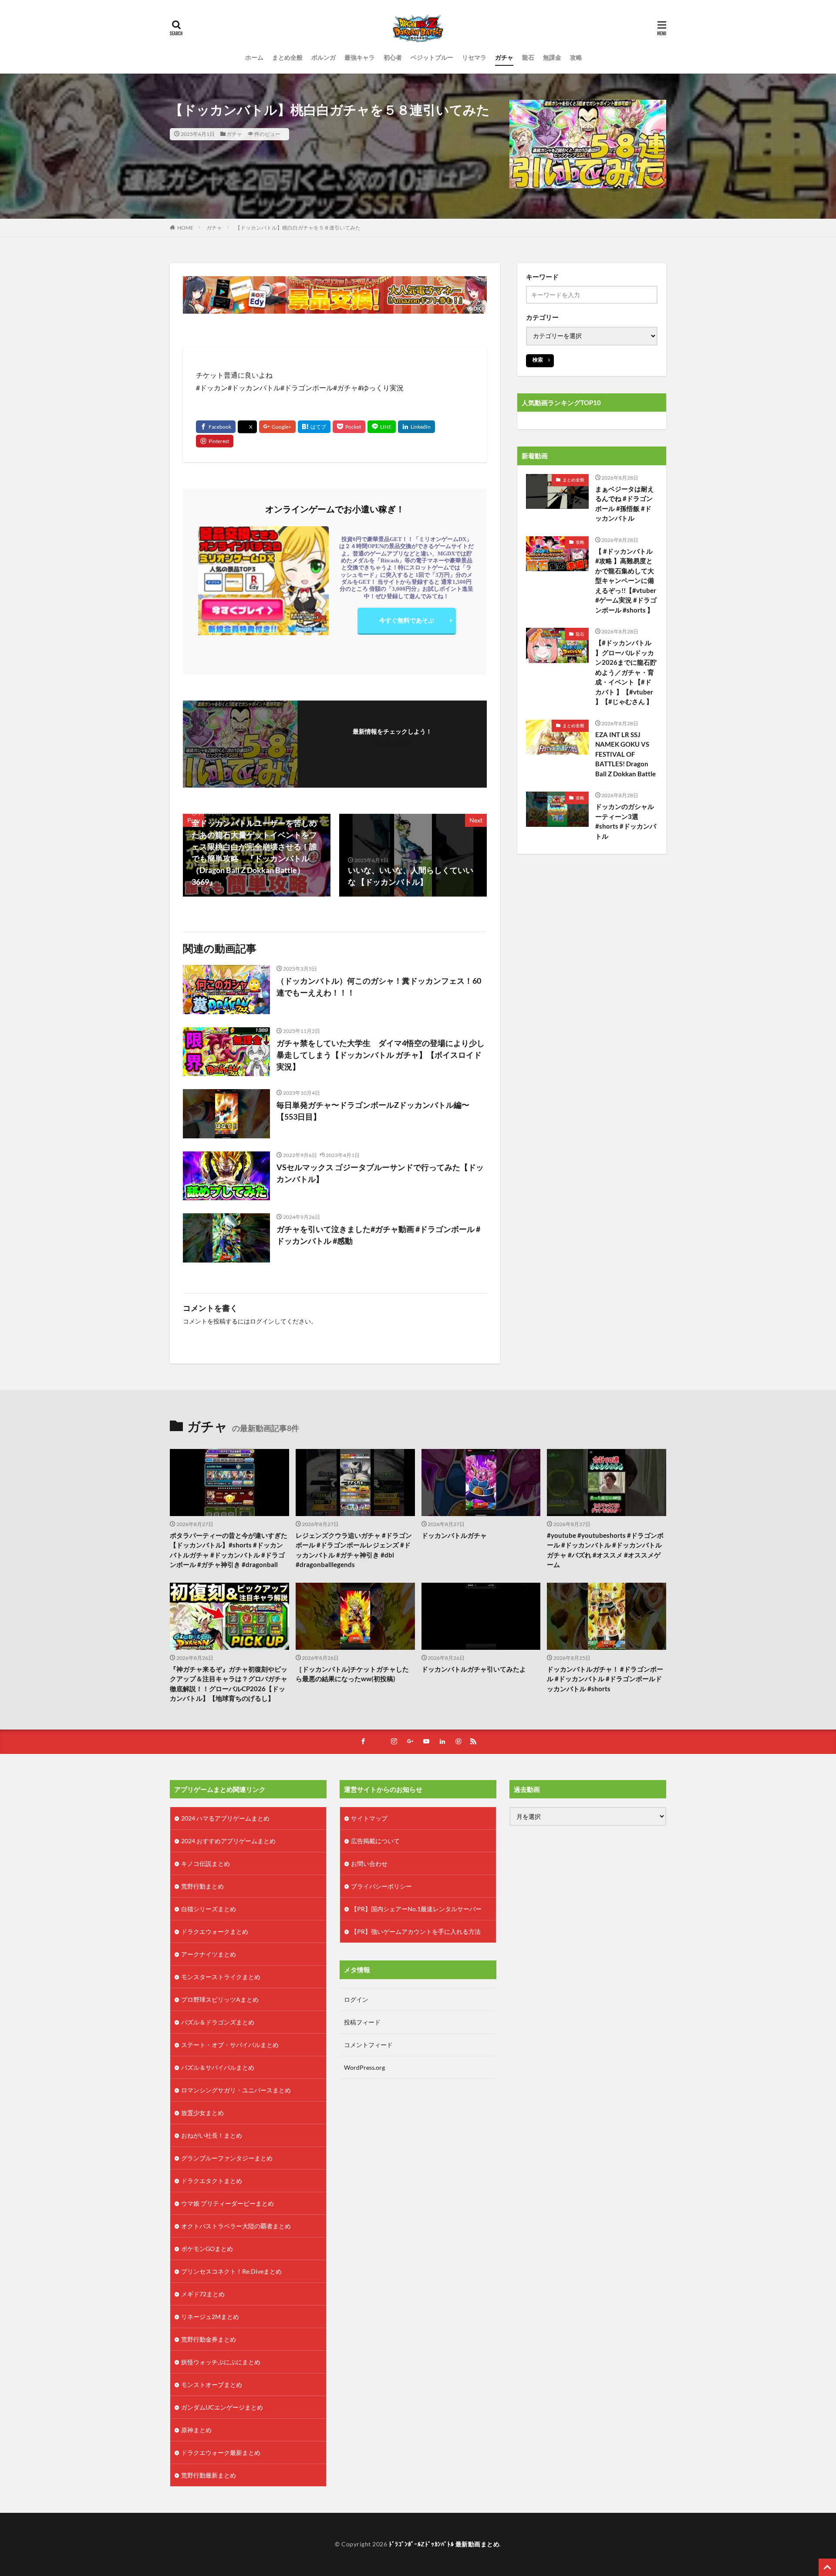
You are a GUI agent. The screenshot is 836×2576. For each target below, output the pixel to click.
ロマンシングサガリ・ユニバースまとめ (236, 2090)
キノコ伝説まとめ (206, 1863)
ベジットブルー (432, 57)
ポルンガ (324, 57)
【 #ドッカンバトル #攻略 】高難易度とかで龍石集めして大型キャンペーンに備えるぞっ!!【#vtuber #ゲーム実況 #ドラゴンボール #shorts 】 (626, 581)
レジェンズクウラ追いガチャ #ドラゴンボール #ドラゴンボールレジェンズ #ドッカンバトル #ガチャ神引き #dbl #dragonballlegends (354, 1550)
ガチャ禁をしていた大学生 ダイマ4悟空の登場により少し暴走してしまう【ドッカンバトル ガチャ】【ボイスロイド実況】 (381, 1055)
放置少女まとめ (202, 2113)
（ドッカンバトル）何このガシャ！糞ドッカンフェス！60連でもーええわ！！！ (379, 987)
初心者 (393, 57)
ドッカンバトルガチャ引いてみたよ (474, 1669)
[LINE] (382, 427)
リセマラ (474, 57)
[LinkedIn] (416, 427)
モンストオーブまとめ (212, 2385)
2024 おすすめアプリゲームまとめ (228, 1841)
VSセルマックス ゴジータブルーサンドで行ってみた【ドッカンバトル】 (380, 1173)
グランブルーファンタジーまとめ (227, 2158)
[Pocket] (349, 427)
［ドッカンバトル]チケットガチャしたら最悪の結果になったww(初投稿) (352, 1674)
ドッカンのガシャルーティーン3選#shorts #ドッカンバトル (626, 821)
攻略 (576, 57)
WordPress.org (364, 2067)
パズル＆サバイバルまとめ (218, 2067)
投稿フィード (362, 2022)
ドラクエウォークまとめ (215, 1931)
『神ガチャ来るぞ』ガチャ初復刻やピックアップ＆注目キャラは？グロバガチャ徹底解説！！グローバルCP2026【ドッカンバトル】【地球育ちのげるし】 (229, 1684)
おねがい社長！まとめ (212, 2135)
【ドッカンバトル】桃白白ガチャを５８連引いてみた (298, 228)
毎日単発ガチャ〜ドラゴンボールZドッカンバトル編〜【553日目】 (373, 1111)
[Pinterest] (215, 441)
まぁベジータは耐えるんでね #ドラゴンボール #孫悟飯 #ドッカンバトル (625, 504)
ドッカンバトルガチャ (454, 1535)
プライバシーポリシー (381, 1886)
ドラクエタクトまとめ (212, 2181)
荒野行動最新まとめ (209, 2475)
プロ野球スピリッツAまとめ (220, 1999)
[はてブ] (314, 427)
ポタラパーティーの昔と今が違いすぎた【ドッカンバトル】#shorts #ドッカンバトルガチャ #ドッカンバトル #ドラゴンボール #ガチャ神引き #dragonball (229, 1550)
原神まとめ (196, 2430)
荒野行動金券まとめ (209, 2339)
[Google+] (277, 427)
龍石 (528, 57)
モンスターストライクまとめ (221, 1977)
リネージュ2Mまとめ (210, 2317)
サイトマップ (369, 1818)
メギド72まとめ (203, 2294)
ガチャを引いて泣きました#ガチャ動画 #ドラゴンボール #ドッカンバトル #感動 (378, 1235)
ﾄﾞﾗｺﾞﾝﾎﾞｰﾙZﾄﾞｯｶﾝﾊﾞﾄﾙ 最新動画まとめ (444, 2544)
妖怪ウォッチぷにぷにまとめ (221, 2362)
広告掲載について (375, 1841)
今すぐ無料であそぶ (407, 620)
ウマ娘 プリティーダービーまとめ (228, 2203)
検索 (538, 360)
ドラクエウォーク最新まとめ (221, 2452)
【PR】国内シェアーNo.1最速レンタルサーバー (416, 1909)
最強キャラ (360, 57)
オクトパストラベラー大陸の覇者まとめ (236, 2226)
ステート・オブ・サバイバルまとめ (230, 2045)
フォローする (392, 743)
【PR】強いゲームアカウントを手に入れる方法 (416, 1931)
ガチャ (504, 57)
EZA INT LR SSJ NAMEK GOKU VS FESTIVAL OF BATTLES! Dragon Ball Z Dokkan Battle (625, 754)
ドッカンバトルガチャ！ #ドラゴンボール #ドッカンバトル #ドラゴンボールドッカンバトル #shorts (605, 1679)
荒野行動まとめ (202, 1886)
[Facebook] (216, 427)
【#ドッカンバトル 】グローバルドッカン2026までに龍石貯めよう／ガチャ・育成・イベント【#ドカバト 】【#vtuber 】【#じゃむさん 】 (626, 672)
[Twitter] (247, 427)
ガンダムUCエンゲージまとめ (222, 2407)
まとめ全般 (287, 57)
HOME (185, 228)
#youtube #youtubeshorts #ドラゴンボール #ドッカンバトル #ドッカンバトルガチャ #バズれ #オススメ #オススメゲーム (605, 1550)
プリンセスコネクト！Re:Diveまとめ (231, 2271)
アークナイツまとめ (209, 1954)
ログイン (262, 1321)
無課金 (552, 57)
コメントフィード (368, 2045)
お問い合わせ (369, 1863)
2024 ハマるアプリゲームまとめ (225, 1818)
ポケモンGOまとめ (207, 2249)
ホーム (254, 57)
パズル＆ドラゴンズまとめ (218, 2022)
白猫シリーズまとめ (209, 1909)
